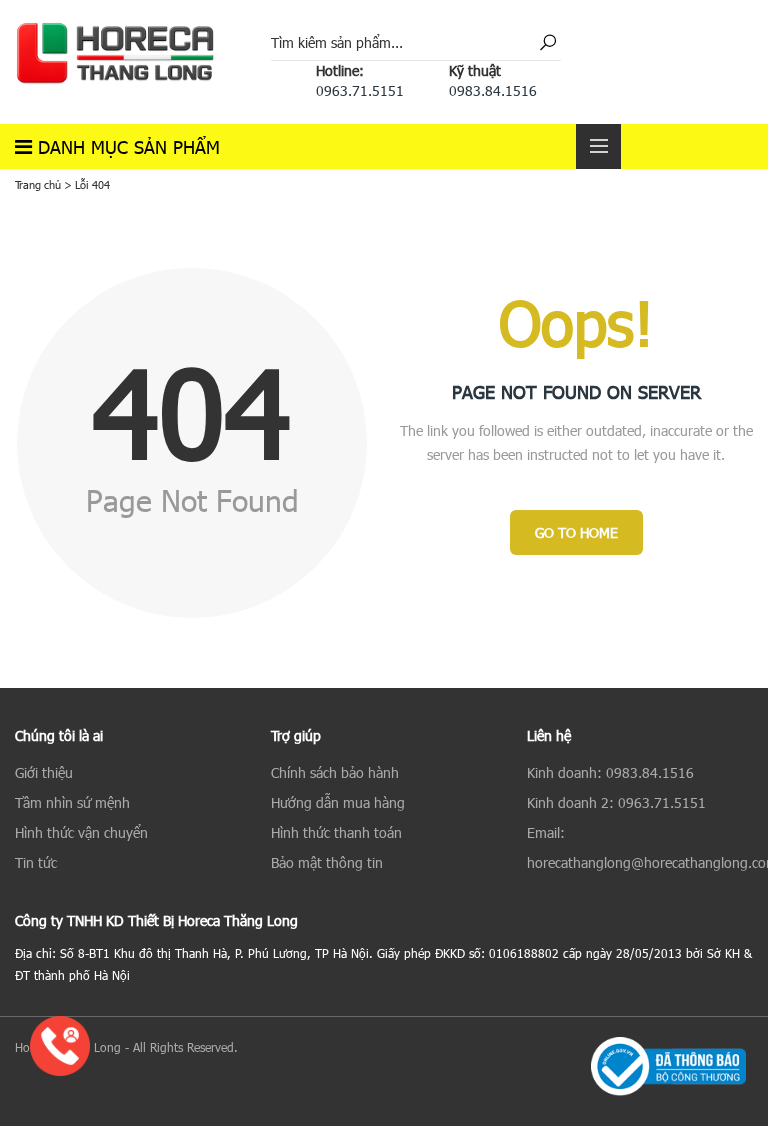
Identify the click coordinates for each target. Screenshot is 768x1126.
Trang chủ (38, 184)
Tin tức (36, 862)
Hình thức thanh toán (336, 832)
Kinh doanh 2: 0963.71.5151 (616, 802)
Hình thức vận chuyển (81, 832)
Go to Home (576, 532)
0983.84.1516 (493, 90)
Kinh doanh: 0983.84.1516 (610, 772)
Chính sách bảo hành (335, 772)
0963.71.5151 (360, 90)
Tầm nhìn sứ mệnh (72, 802)
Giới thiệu (44, 772)
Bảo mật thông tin (327, 862)
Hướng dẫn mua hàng (338, 802)
